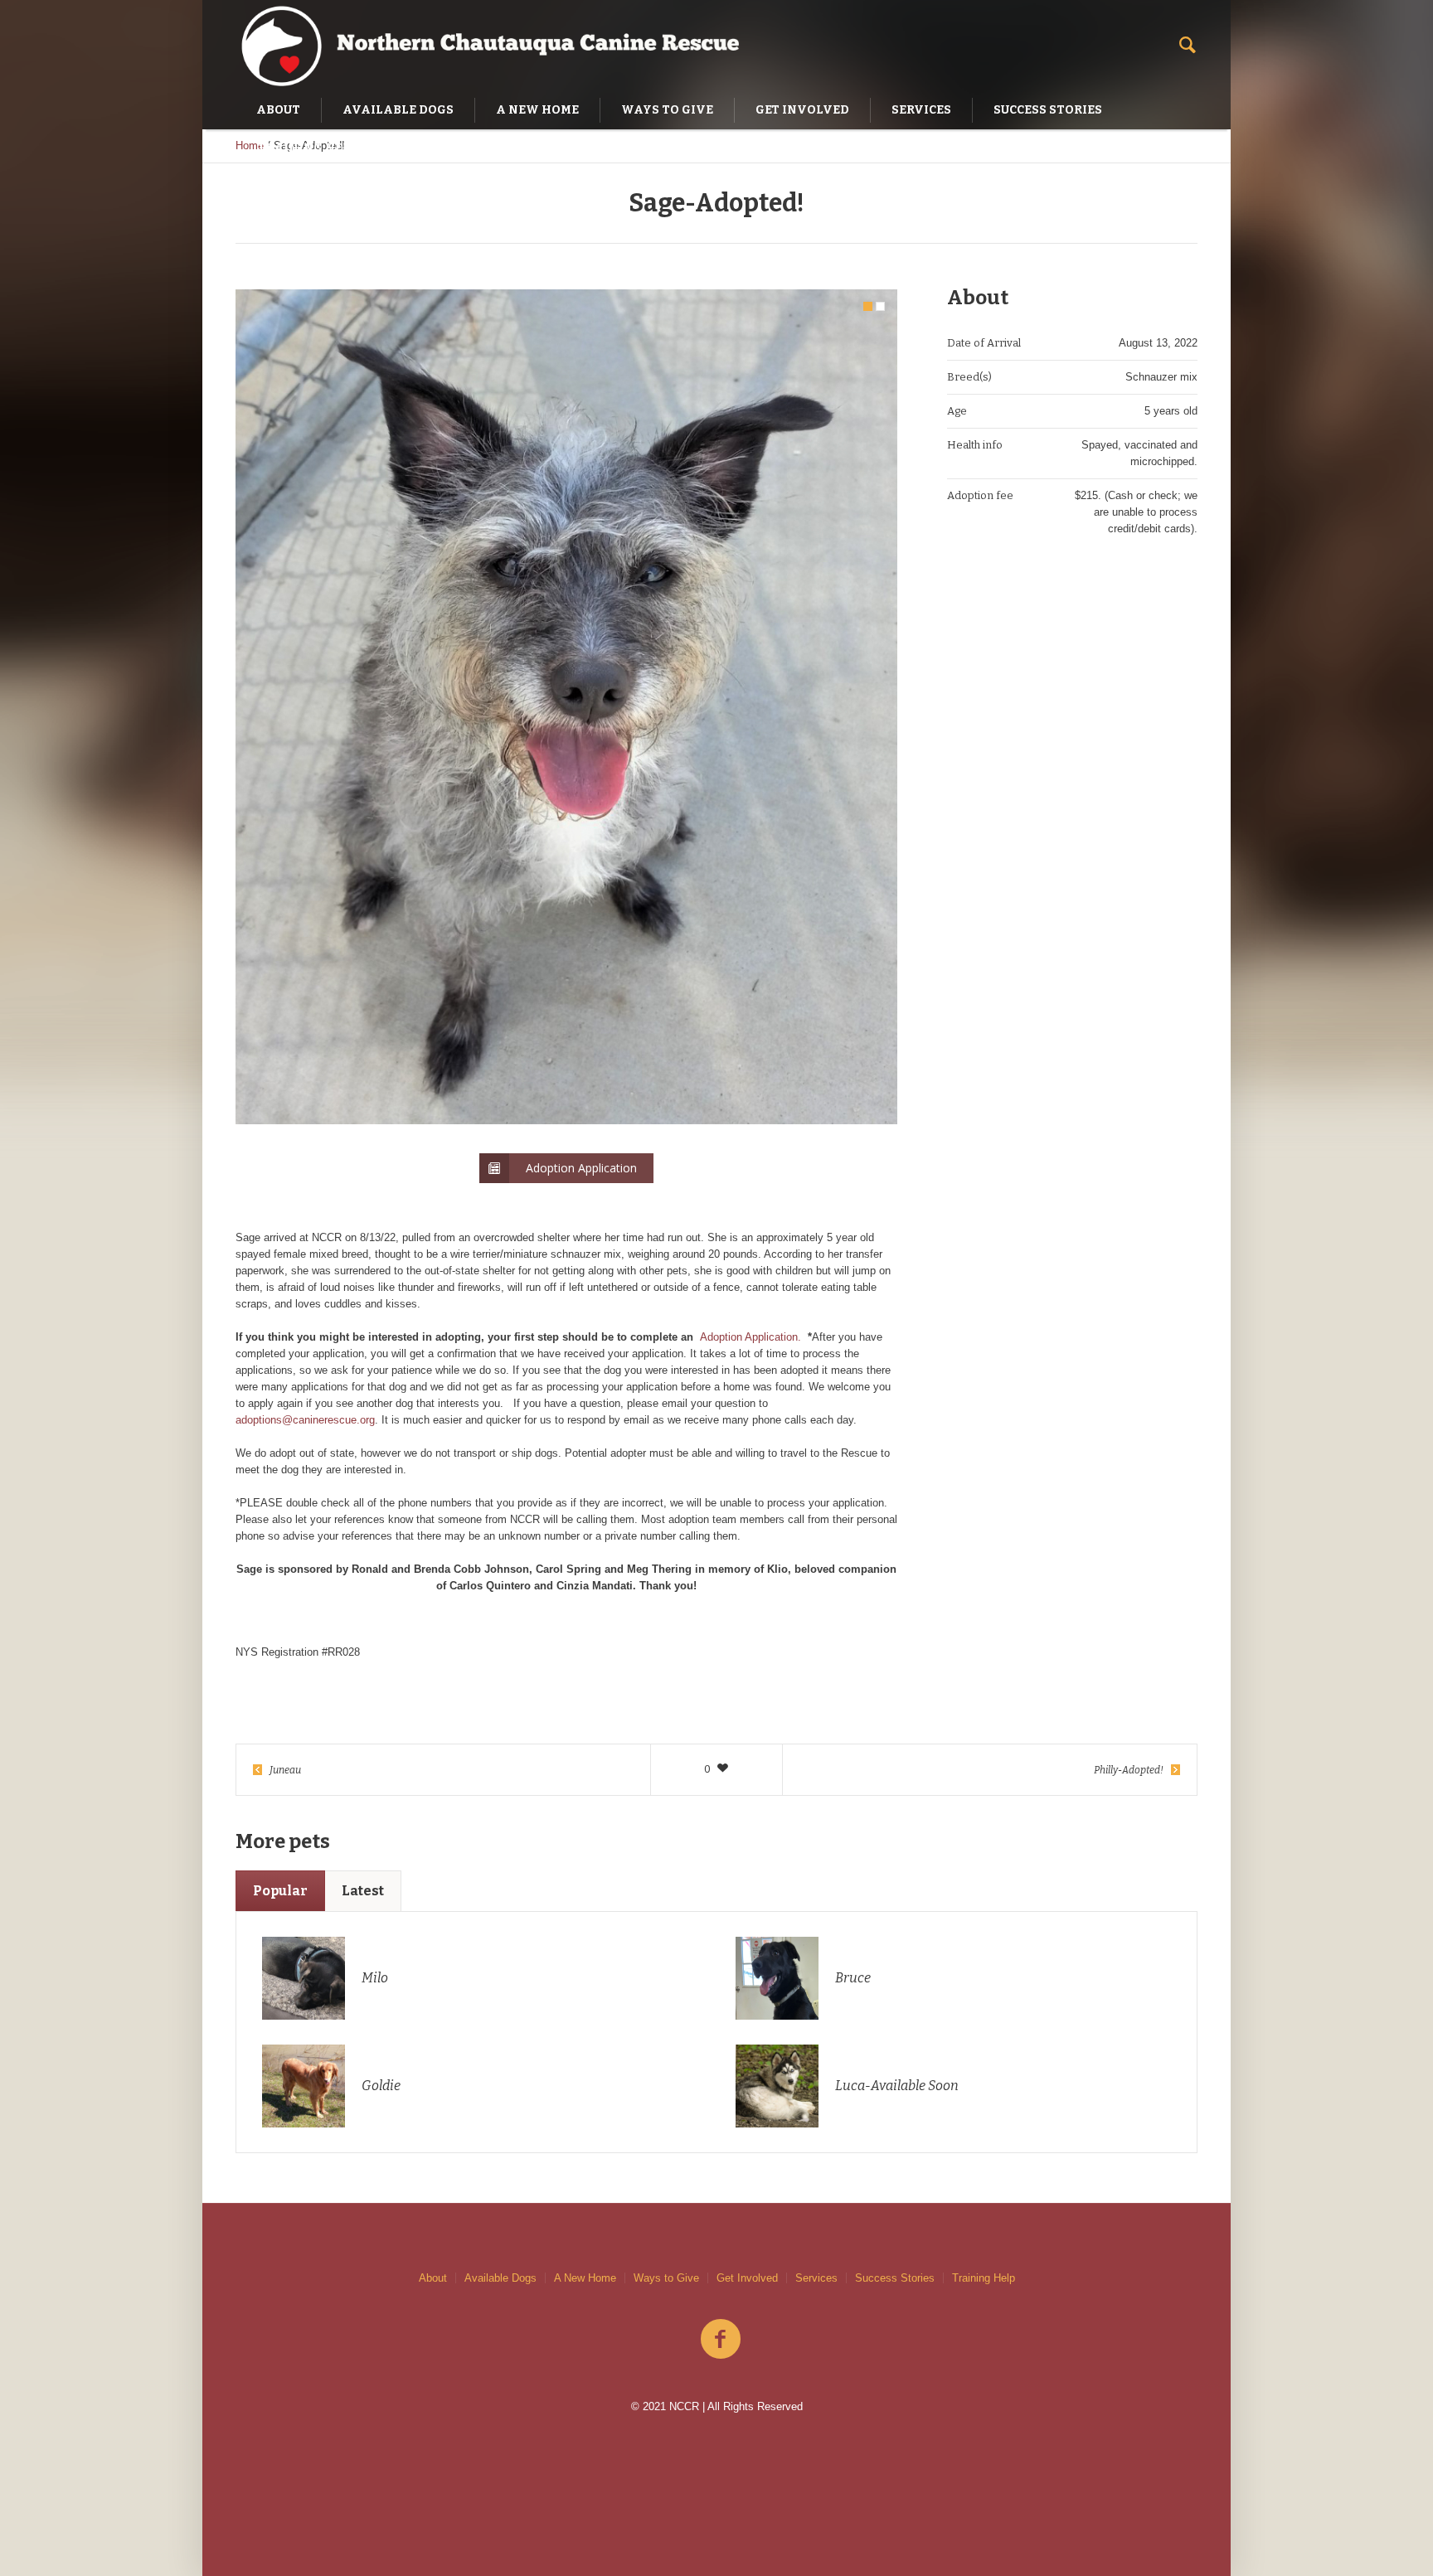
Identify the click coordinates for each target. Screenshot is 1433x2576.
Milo (375, 1978)
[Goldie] (304, 2085)
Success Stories (895, 2278)
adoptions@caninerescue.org (305, 1420)
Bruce (853, 1978)
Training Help (984, 2278)
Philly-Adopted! (1129, 1770)
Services (816, 2278)
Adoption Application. (751, 1337)
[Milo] (304, 1977)
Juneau (285, 1770)
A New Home (585, 2278)
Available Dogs (500, 2278)
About (433, 2278)
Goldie (381, 2086)
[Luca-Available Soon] (777, 2085)
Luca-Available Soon (897, 2086)
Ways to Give (666, 2278)
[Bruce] (777, 1977)
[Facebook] (721, 2340)
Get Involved (747, 2278)
